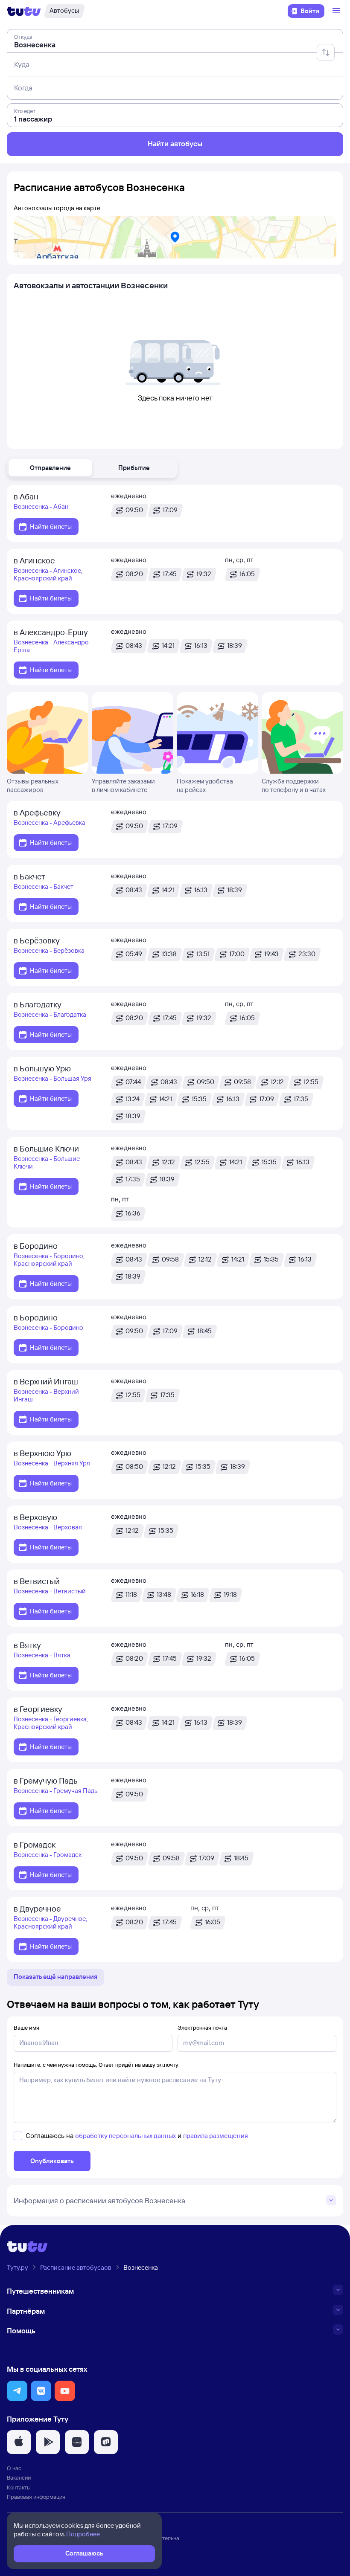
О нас (14, 2468)
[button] (50, 468)
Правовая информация (36, 2497)
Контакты (19, 2487)
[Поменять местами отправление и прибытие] (326, 52)
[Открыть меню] (337, 11)
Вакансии (19, 2477)
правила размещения (216, 2136)
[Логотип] (24, 11)
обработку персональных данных (125, 2136)
